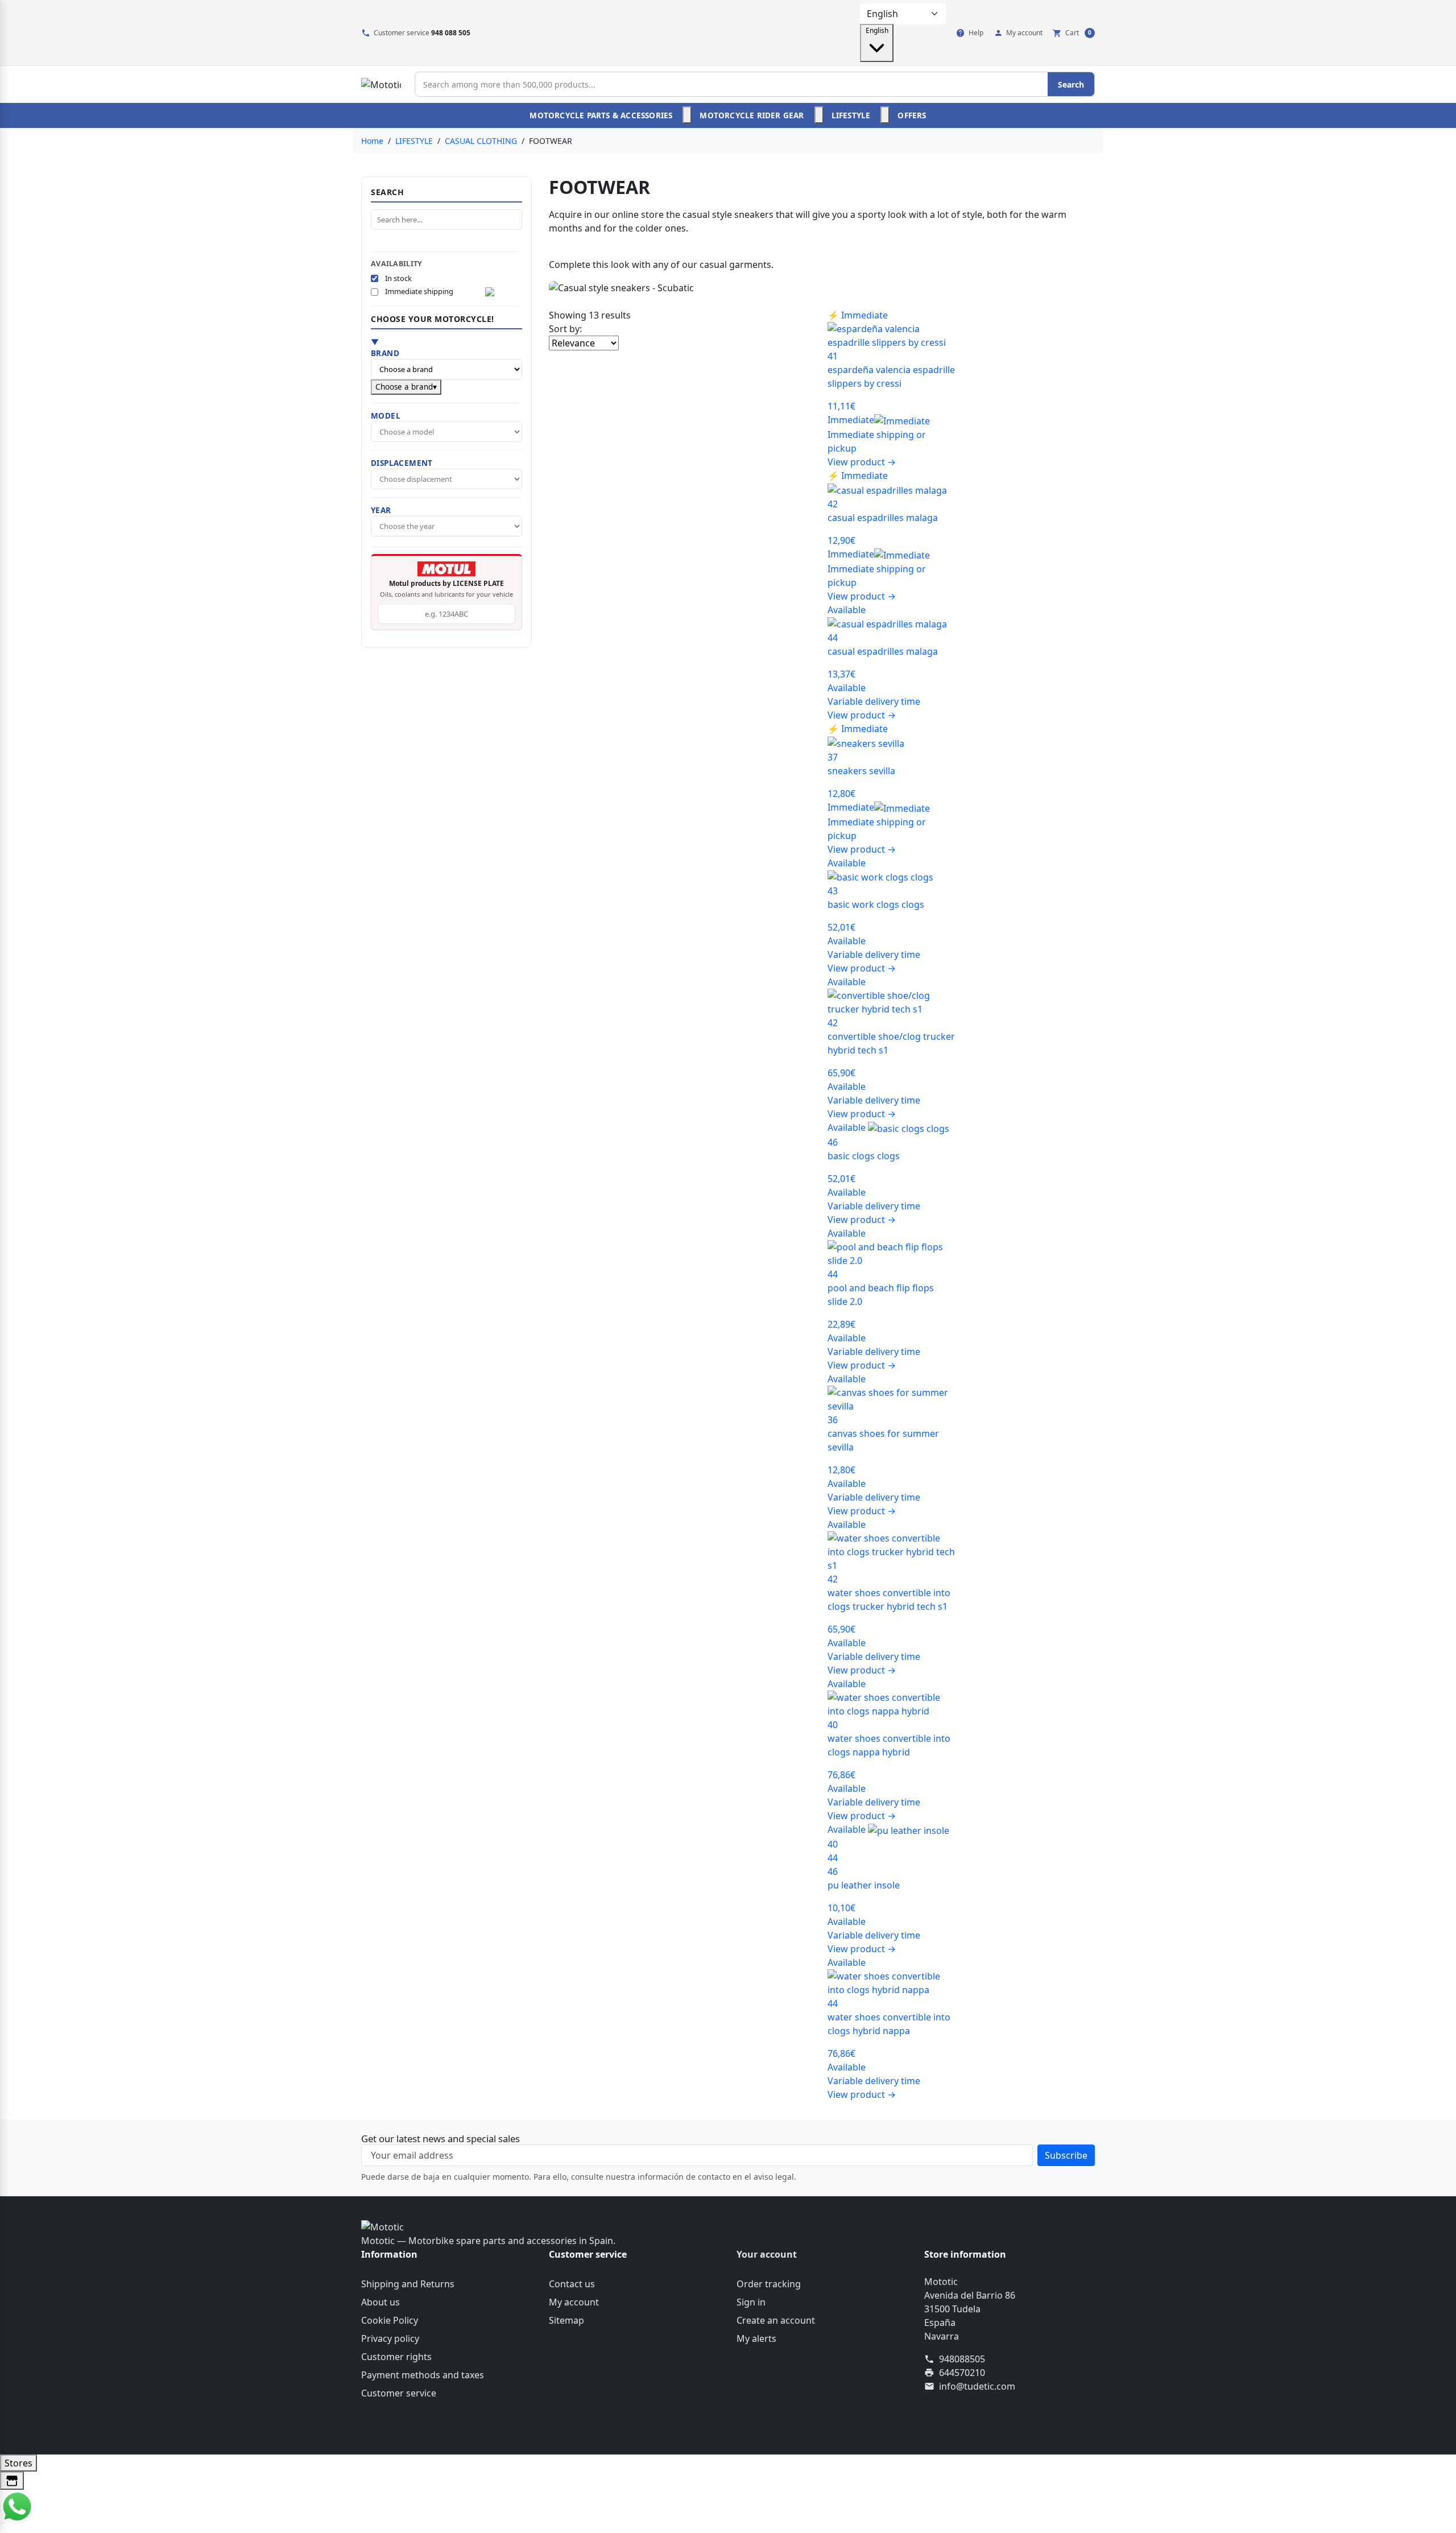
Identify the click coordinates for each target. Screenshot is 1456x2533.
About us (380, 2302)
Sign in (751, 2302)
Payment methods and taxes (423, 2375)
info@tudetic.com (977, 2386)
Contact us (572, 2284)
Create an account (776, 2320)
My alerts (756, 2338)
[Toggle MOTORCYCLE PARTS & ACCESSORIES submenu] (687, 115)
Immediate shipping (419, 292)
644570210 (962, 2373)
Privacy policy (390, 2338)
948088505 (962, 2359)
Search (1071, 84)
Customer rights (396, 2357)
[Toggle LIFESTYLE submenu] (885, 115)
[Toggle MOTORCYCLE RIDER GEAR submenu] (819, 115)
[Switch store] (12, 2481)
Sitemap (566, 2320)
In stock (398, 278)
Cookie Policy (390, 2320)
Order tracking (769, 2284)
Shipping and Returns (408, 2284)
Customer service (399, 2393)
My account (574, 2302)
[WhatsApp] (17, 2506)
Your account (767, 2254)
